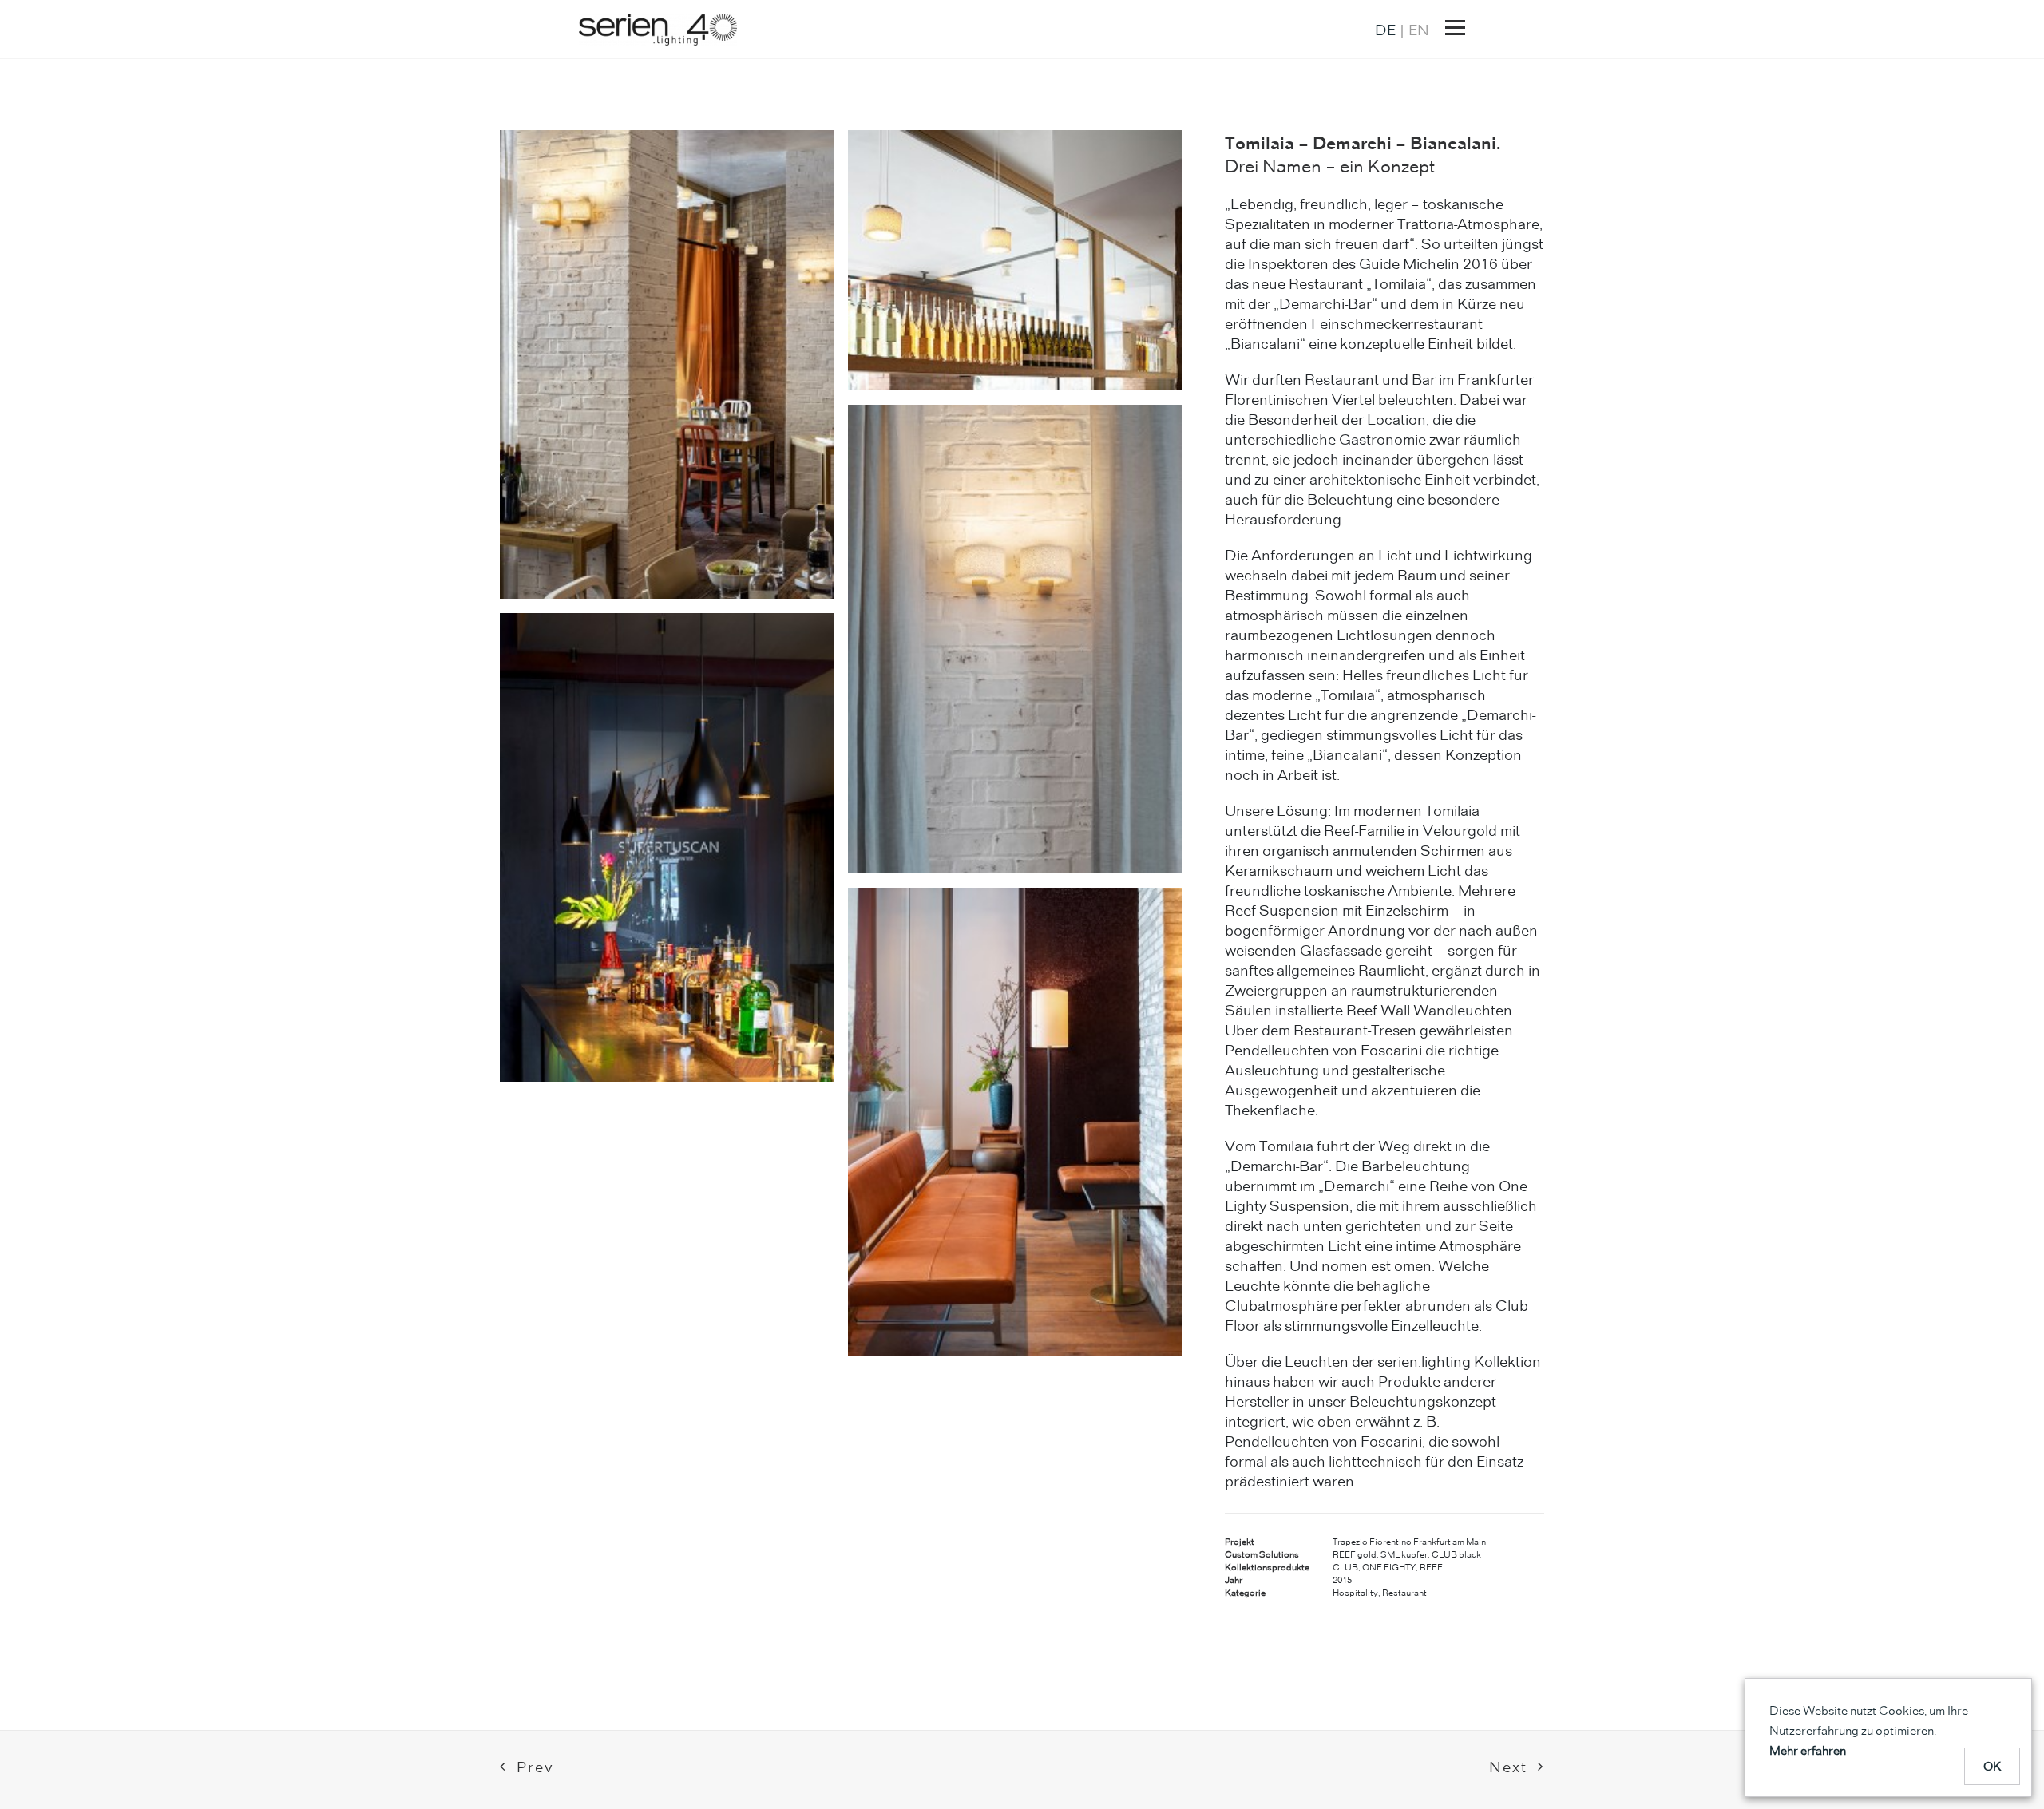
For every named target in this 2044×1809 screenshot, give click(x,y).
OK (1993, 1766)
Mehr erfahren (1808, 1750)
